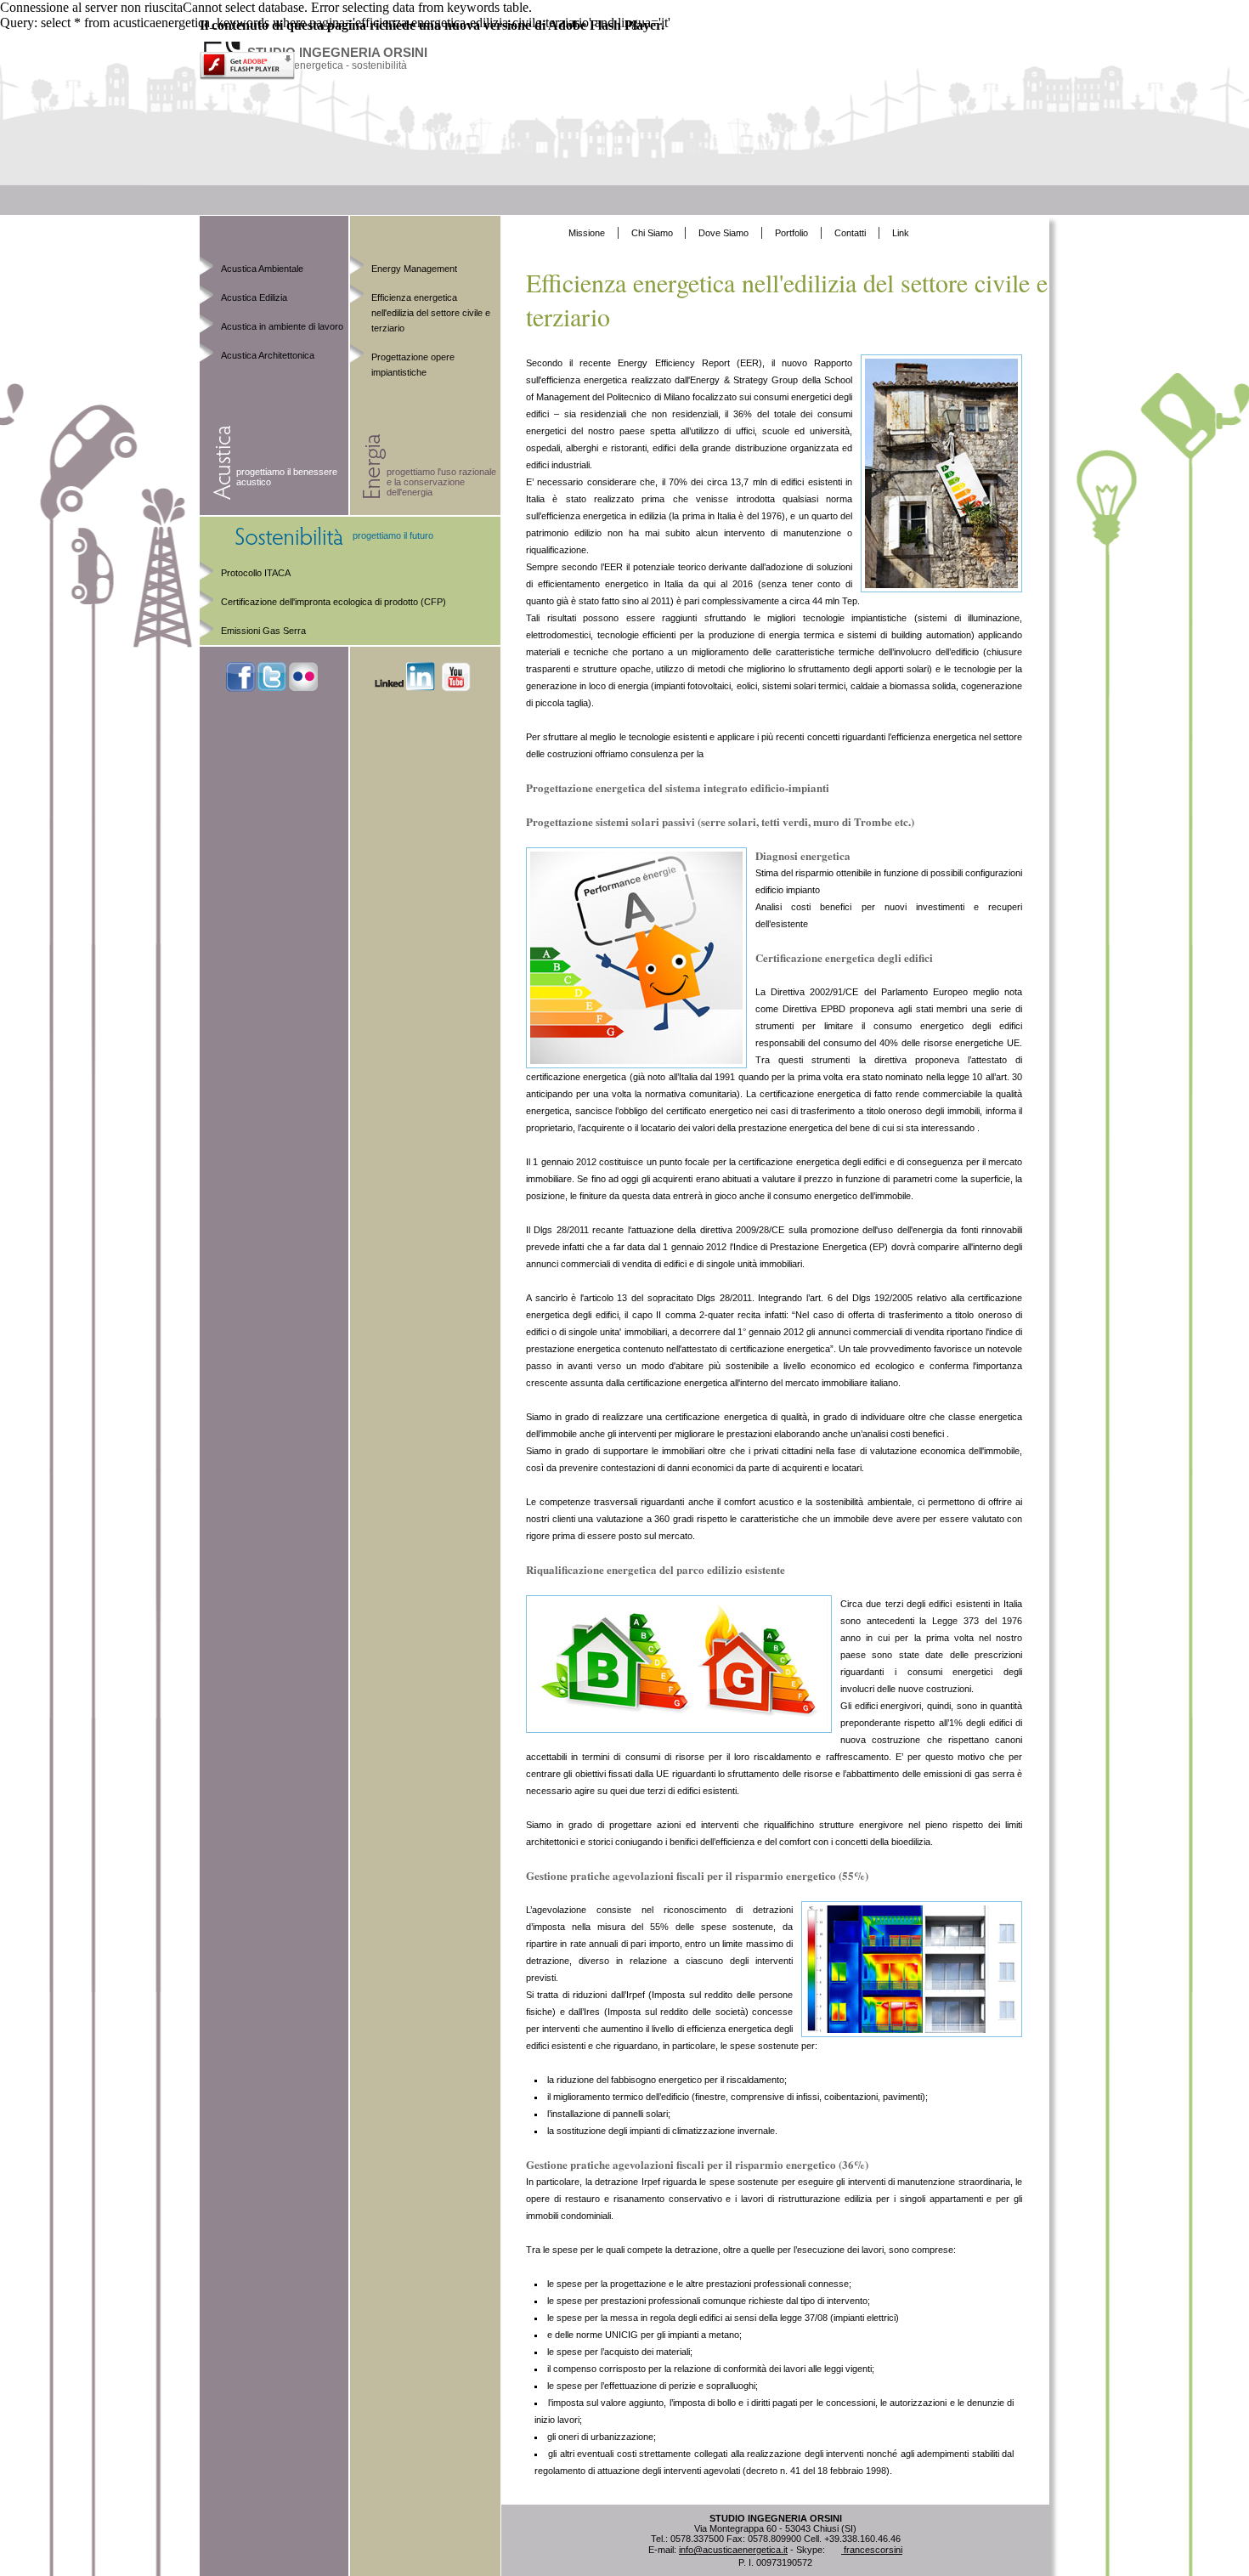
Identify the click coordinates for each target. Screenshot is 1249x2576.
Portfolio (791, 233)
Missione (587, 233)
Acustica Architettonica (268, 355)
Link (901, 233)
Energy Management (414, 269)
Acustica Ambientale (262, 269)
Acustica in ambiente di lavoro (282, 326)
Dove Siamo (723, 233)
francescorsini (872, 2550)
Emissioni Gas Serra (263, 631)
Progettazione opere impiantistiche (413, 365)
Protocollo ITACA (256, 573)
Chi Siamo (653, 233)
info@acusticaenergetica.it (733, 2550)
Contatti (850, 233)
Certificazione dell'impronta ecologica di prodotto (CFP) (333, 602)
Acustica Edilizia (254, 297)
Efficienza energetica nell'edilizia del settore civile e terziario (431, 313)
